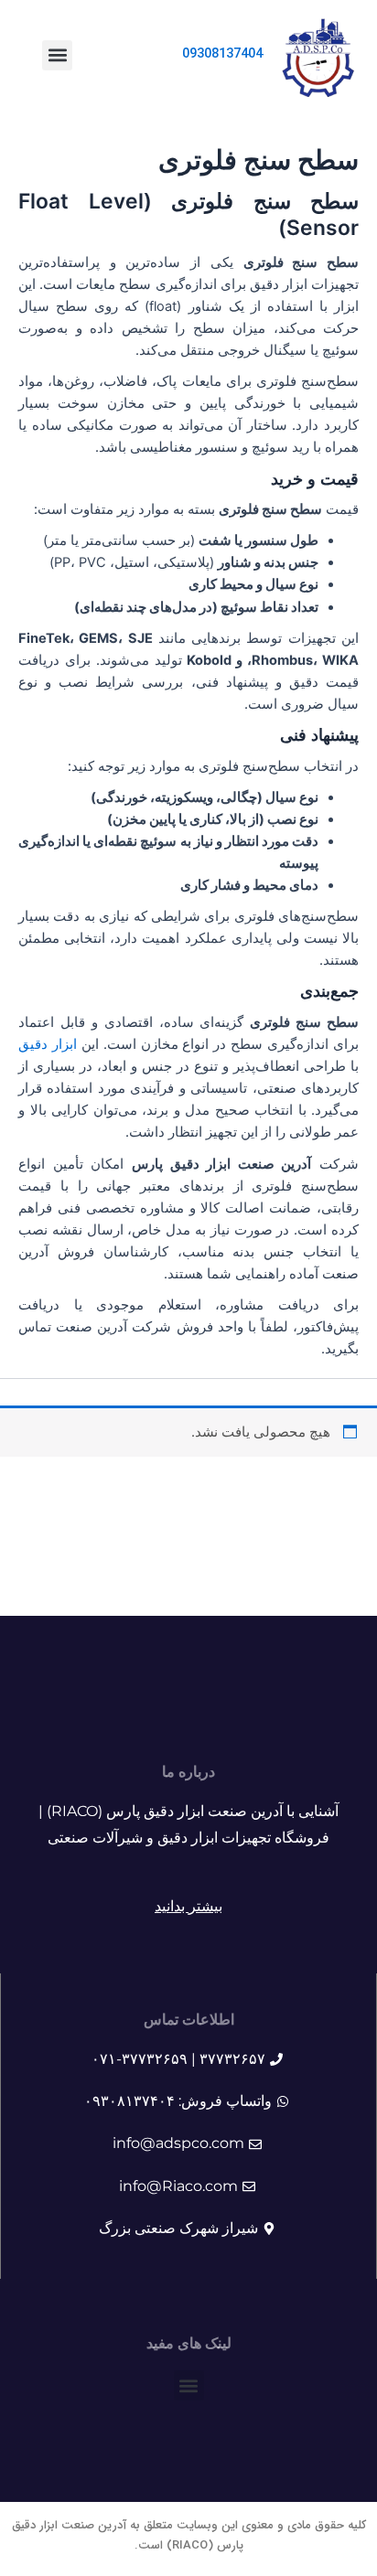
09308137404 (222, 54)
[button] (57, 55)
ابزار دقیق (48, 1044)
